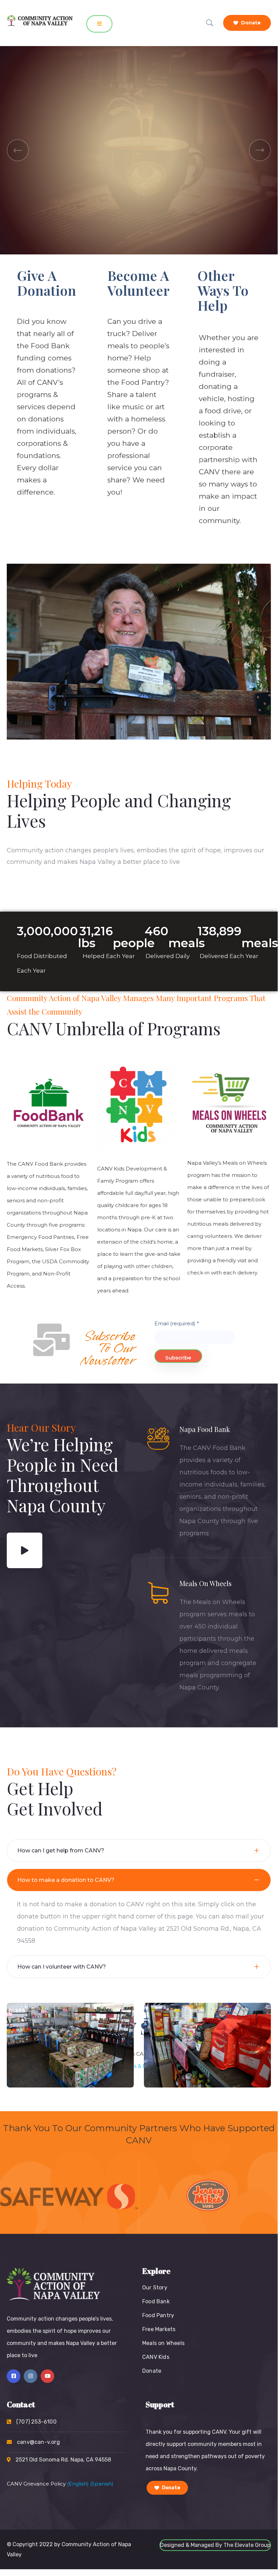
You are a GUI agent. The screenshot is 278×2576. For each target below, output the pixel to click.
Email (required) (177, 1323)
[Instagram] (30, 2376)
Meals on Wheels (163, 2343)
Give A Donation (47, 283)
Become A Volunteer (138, 283)
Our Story (155, 2288)
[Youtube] (47, 2376)
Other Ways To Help (223, 290)
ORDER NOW (47, 167)
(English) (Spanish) (90, 2484)
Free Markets (159, 2329)
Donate (250, 23)
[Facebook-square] (14, 2376)
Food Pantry (158, 2315)
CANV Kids (156, 2357)
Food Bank (156, 2301)
